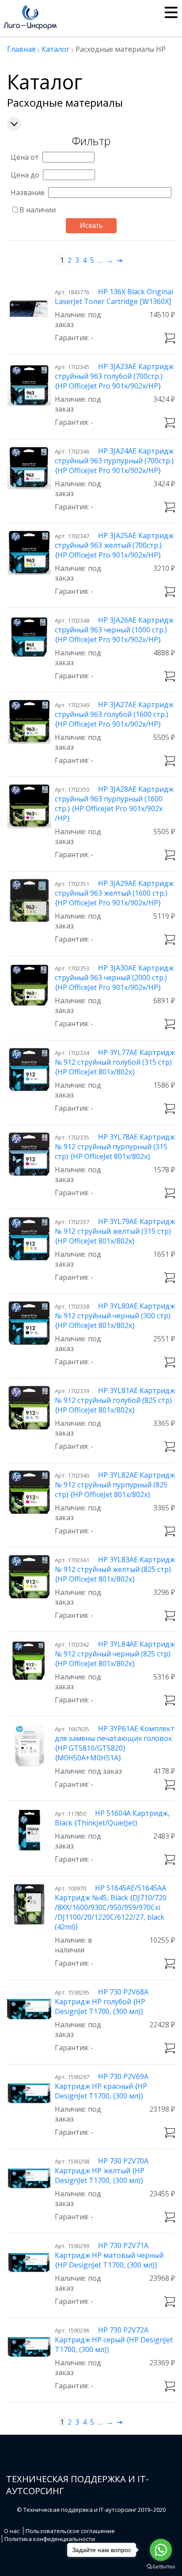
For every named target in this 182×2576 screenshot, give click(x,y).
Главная (21, 49)
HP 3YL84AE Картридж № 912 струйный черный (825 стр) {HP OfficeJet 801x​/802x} (115, 1654)
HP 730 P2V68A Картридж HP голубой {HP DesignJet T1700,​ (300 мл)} (102, 2002)
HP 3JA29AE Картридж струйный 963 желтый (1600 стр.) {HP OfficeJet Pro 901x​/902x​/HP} (114, 893)
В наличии (38, 210)
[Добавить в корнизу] (170, 338)
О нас (12, 2531)
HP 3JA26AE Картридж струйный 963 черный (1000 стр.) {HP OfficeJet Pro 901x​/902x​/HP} (114, 630)
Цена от (25, 157)
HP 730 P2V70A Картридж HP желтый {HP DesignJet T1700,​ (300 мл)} (102, 2171)
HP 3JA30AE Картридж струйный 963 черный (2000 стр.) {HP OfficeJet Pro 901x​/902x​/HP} (114, 978)
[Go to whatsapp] (161, 2550)
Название (28, 193)
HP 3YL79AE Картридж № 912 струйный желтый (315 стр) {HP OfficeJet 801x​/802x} (115, 1231)
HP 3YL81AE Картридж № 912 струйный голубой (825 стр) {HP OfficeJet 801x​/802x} (115, 1400)
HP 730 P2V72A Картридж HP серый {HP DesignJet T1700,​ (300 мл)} (114, 2340)
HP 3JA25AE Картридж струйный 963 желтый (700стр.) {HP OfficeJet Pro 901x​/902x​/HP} (114, 545)
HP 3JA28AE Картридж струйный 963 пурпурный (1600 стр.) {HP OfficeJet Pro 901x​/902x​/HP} (114, 804)
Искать (91, 225)
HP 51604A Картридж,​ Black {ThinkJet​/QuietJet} (112, 1818)
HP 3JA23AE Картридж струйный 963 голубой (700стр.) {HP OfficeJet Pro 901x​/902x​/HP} (114, 376)
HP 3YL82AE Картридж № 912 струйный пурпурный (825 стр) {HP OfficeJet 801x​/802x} (115, 1485)
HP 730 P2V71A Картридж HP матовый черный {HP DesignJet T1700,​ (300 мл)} (109, 2255)
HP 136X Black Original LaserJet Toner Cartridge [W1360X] (114, 296)
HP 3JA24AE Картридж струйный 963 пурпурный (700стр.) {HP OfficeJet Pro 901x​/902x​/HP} (114, 461)
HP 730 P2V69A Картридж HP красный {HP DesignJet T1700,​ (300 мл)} (102, 2086)
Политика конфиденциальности (50, 2539)
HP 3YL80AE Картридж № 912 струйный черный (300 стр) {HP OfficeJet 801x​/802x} (115, 1316)
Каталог (55, 49)
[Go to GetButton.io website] (161, 2567)
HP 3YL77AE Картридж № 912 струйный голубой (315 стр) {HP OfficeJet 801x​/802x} (115, 1062)
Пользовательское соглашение (70, 2531)
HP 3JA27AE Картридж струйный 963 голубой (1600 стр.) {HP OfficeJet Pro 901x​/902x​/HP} (114, 714)
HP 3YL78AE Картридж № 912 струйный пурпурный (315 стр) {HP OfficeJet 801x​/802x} (115, 1147)
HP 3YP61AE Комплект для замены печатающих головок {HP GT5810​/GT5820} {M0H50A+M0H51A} (115, 1743)
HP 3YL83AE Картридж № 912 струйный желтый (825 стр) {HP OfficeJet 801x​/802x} (115, 1569)
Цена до (25, 175)
